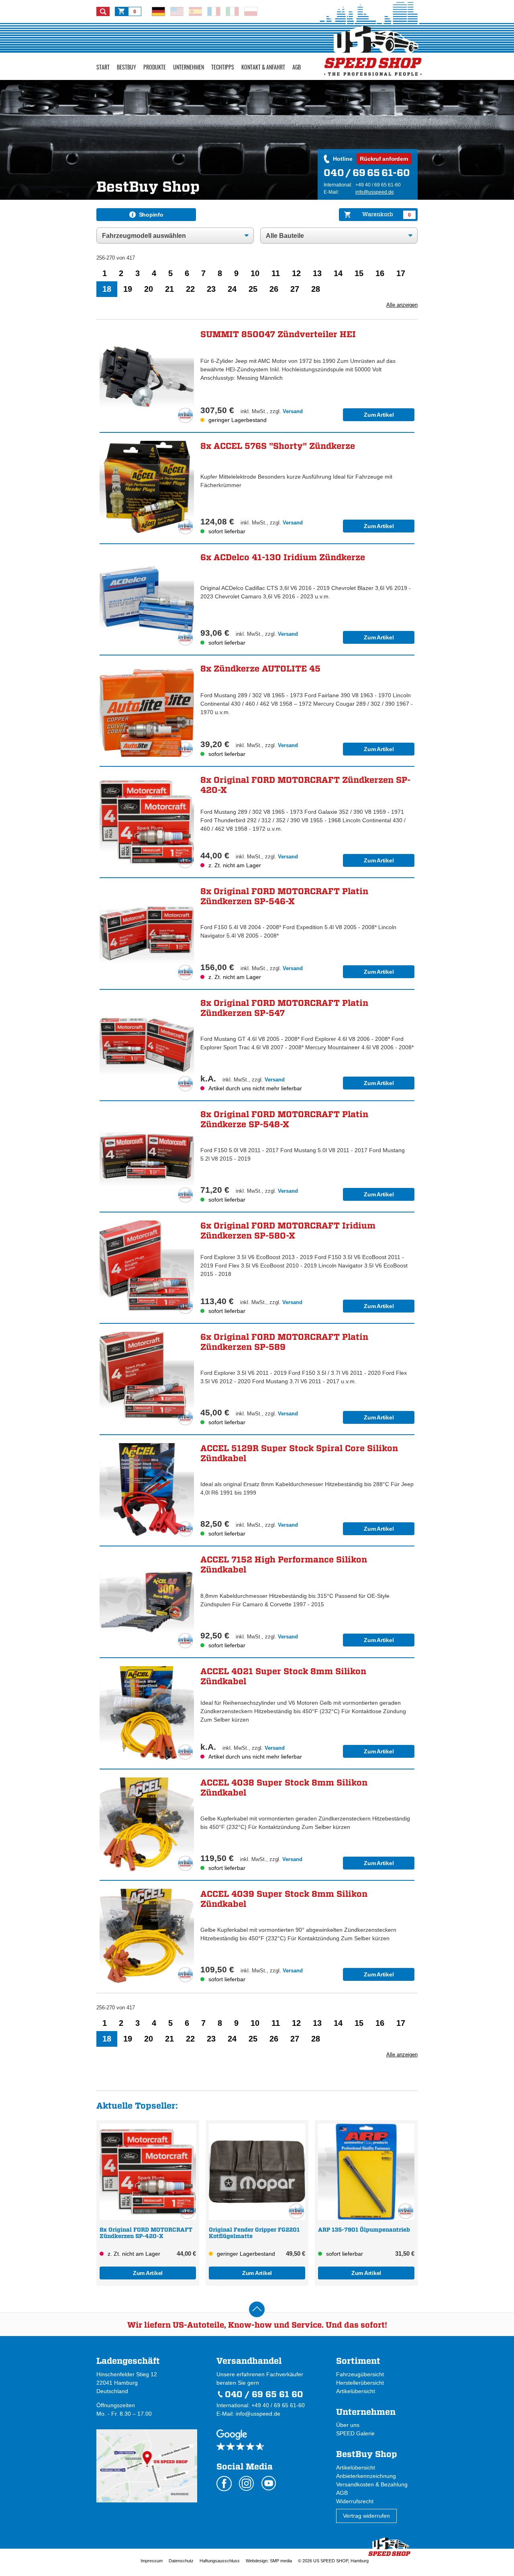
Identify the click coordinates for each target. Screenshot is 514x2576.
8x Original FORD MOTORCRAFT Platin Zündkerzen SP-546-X (284, 896)
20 (149, 289)
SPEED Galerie (355, 2433)
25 (253, 289)
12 (296, 273)
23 (211, 289)
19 (128, 289)
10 (255, 273)
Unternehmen (189, 67)
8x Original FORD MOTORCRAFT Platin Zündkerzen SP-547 (284, 1008)
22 (190, 289)
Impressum (152, 2561)
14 (338, 273)
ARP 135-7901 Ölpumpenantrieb (364, 2230)
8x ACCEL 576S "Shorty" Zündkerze (278, 446)
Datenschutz (181, 2561)
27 (295, 289)
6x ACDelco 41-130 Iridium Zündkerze (283, 557)
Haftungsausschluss (220, 2561)
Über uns (348, 2425)
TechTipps (223, 67)
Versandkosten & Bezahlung (372, 2484)
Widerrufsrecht (355, 2501)
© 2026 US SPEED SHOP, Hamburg (333, 2561)
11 (276, 273)
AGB (297, 67)
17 (401, 273)
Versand (293, 412)
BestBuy (126, 67)
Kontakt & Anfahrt (263, 67)
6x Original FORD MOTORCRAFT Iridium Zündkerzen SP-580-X (288, 1231)
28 (316, 289)
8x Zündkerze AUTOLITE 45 (260, 669)
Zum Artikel (379, 415)
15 (359, 273)
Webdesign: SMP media (269, 2561)
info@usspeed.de (375, 192)
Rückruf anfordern (384, 159)
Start (103, 67)
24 (232, 289)
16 (380, 273)
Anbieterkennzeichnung (366, 2476)
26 (274, 289)
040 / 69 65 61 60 (264, 2394)
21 (169, 289)
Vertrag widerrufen (366, 2516)
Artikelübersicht (356, 2391)
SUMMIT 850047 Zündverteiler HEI (278, 334)
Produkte (155, 67)
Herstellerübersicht (360, 2383)
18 (107, 289)
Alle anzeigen (402, 305)
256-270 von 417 (116, 258)
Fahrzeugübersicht (360, 2374)
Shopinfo (151, 215)
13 (317, 273)
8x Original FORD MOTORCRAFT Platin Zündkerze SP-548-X (284, 1119)
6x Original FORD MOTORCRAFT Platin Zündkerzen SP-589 (284, 1342)
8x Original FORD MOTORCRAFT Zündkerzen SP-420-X (146, 2233)
